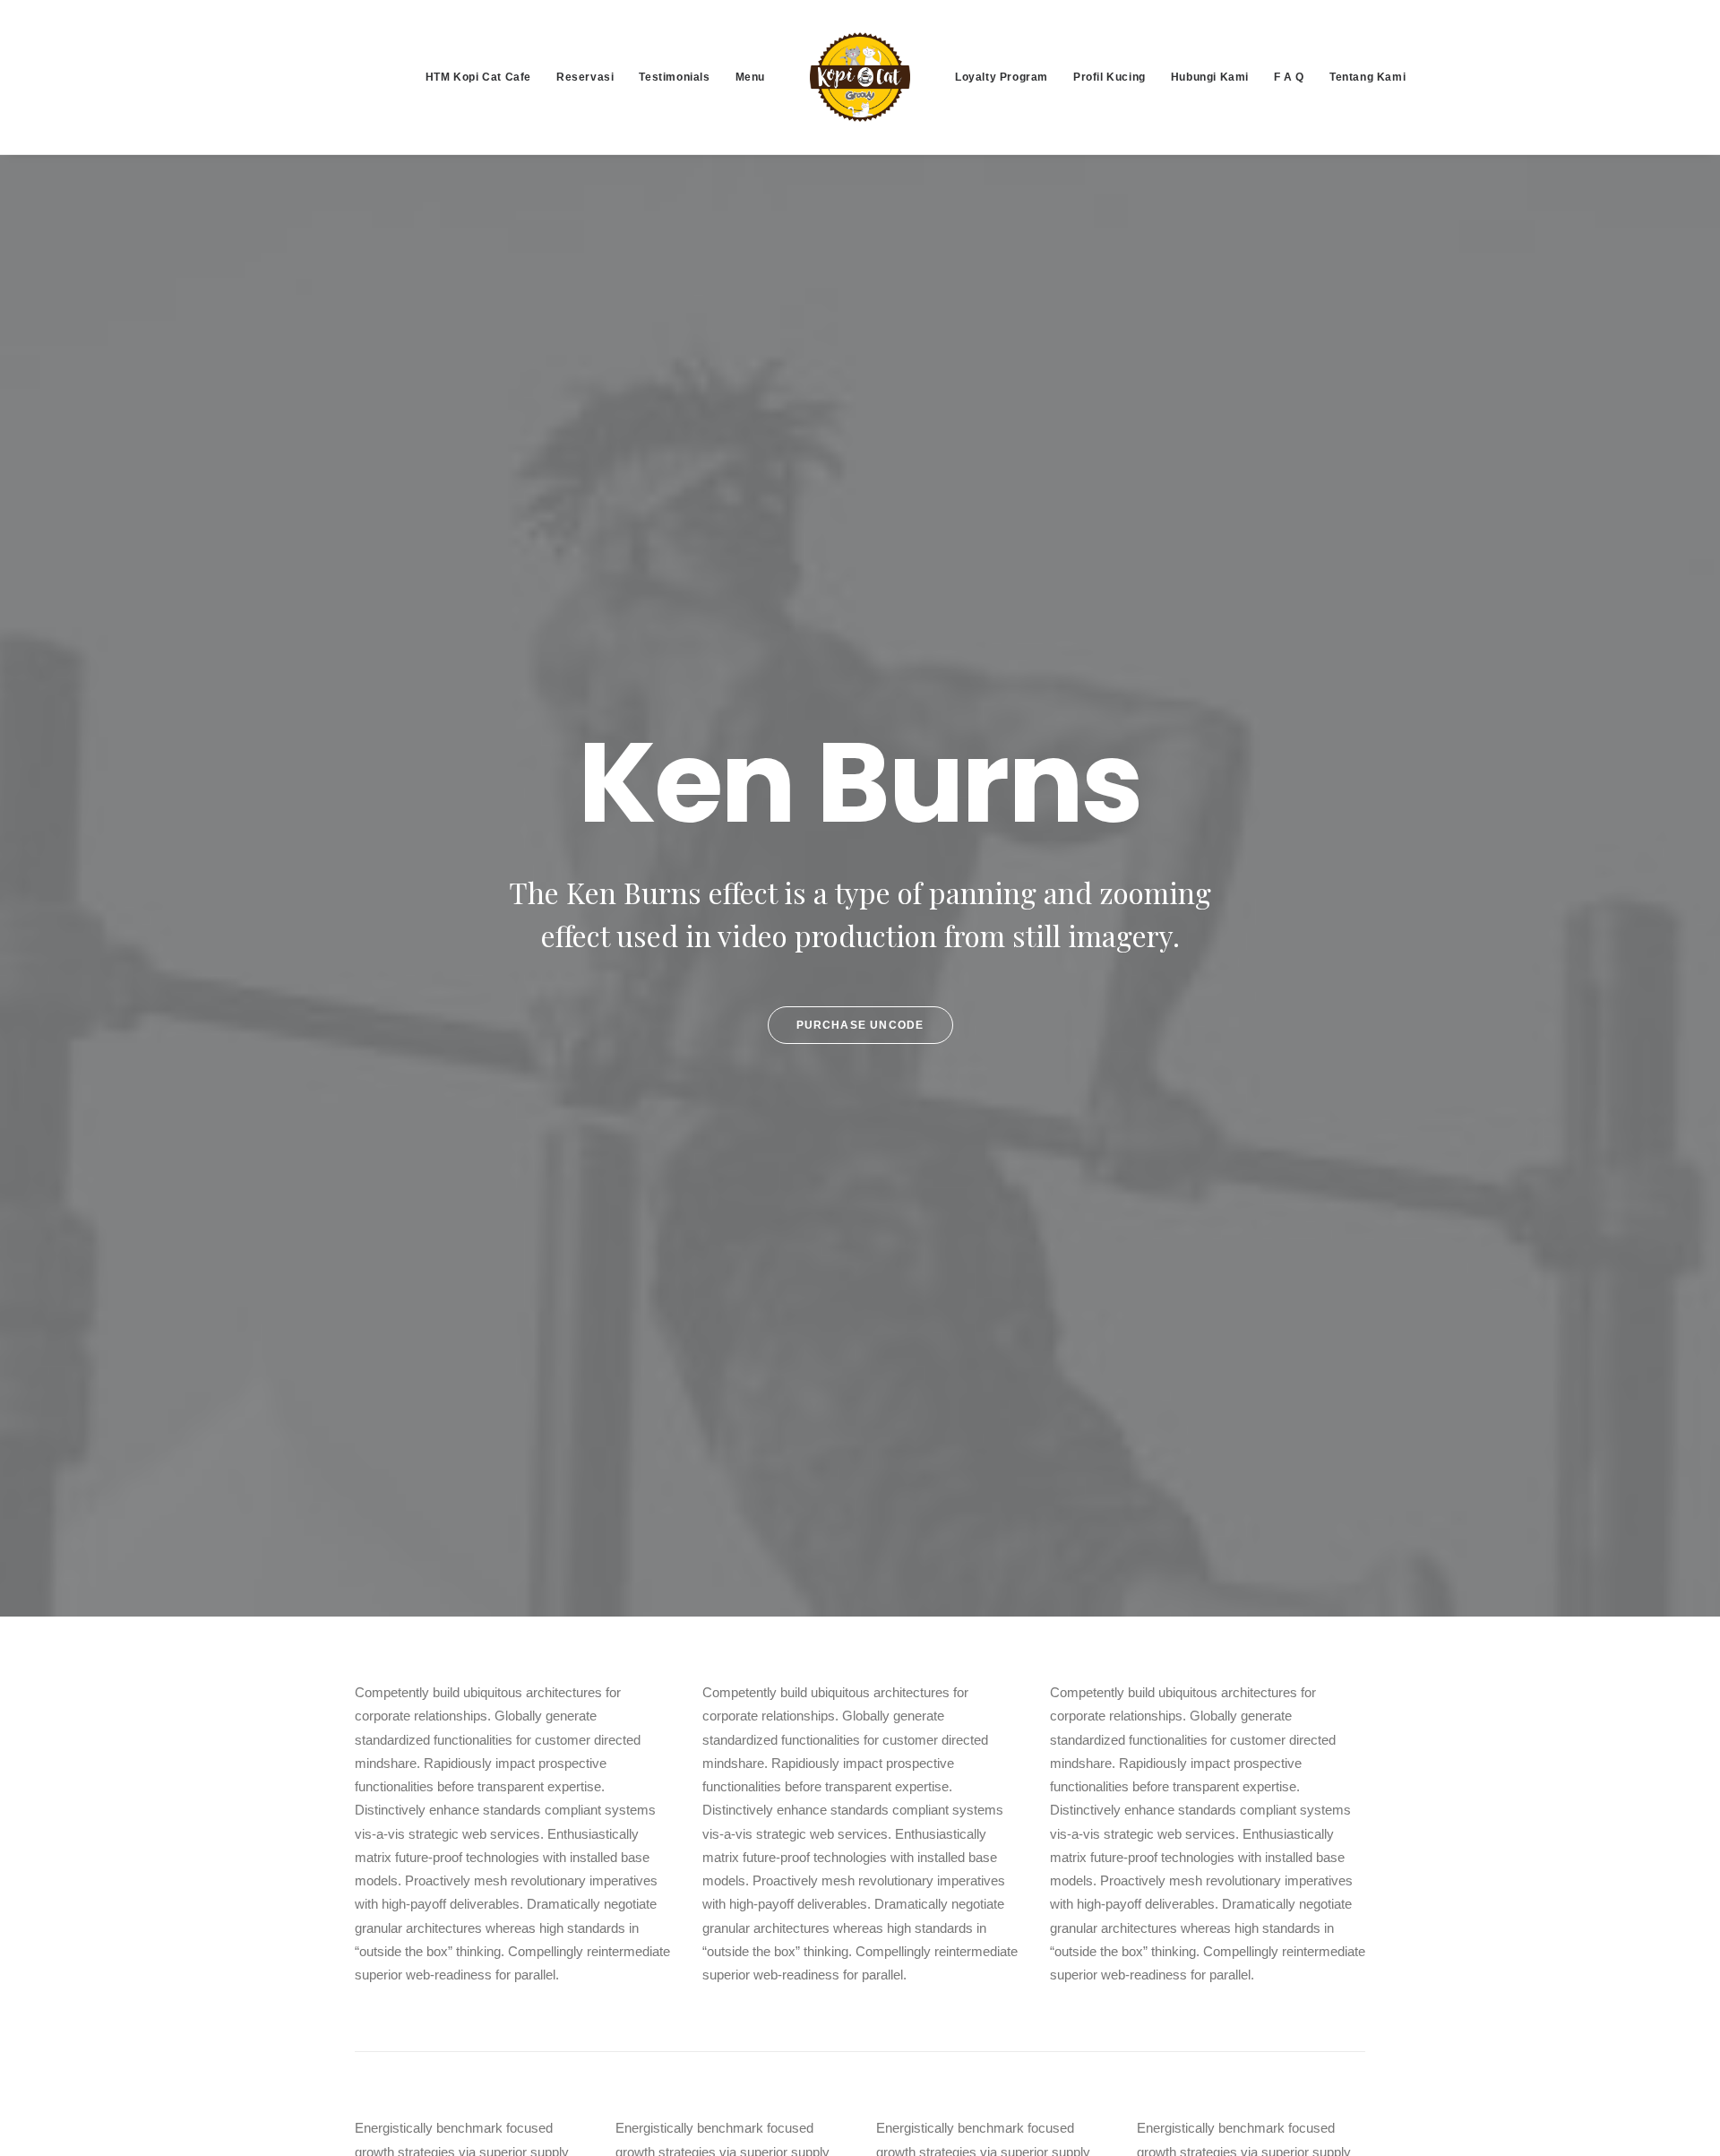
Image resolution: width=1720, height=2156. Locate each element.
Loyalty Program (1002, 77)
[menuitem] (478, 77)
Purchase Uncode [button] (860, 1025)
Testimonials (674, 77)
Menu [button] (750, 77)
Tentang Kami (1367, 77)
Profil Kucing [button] (1109, 77)
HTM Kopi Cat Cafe (478, 77)
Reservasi (585, 77)
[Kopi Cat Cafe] (860, 77)
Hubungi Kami (1210, 77)
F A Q (1289, 77)
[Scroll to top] (1686, 2121)
